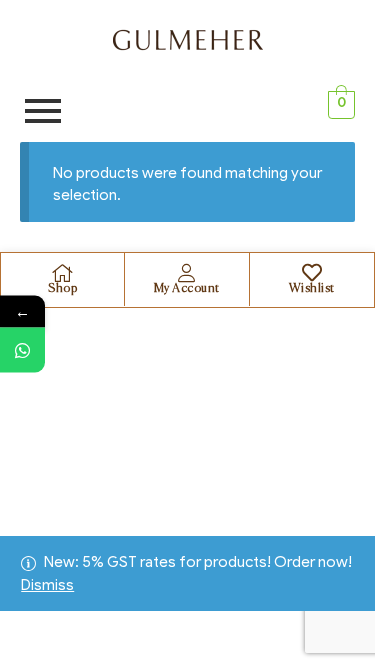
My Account (187, 289)
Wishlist (312, 289)
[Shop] (63, 273)
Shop (62, 289)
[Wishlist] (312, 273)
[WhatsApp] (22, 349)
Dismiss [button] (47, 585)
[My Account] (187, 273)
